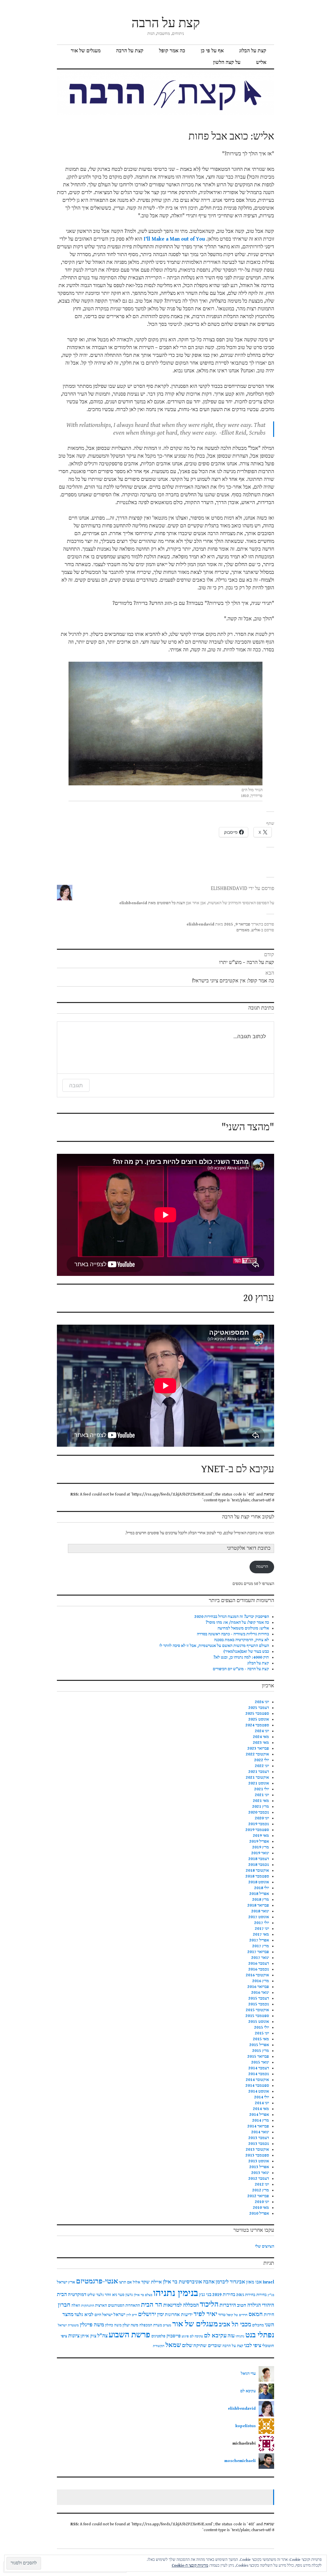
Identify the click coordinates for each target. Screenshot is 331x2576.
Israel (268, 2282)
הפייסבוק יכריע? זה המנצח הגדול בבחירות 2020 (232, 1617)
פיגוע (185, 2336)
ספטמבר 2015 (257, 2016)
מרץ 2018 (261, 1900)
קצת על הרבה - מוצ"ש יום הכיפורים (241, 1669)
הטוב (242, 2305)
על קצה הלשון (227, 62)
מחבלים (258, 2325)
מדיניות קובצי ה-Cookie (190, 2566)
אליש (261, 62)
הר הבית (152, 2305)
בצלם (149, 2295)
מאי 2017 (261, 1935)
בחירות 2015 (246, 2295)
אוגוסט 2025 (259, 1719)
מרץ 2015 (261, 2051)
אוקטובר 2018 (257, 1871)
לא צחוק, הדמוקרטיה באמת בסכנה (241, 1640)
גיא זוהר (111, 2295)
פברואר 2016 (258, 1987)
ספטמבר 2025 (257, 1714)
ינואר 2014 (260, 2132)
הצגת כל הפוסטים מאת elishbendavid (152, 903)
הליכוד (209, 2305)
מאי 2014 (261, 2109)
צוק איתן (88, 2336)
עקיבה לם (196, 2336)
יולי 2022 (262, 1760)
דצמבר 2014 (259, 2068)
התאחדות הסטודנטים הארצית (117, 2306)
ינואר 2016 (260, 1993)
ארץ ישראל (66, 2282)
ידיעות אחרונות (179, 2315)
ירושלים (147, 2314)
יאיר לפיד (205, 2314)
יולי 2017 (262, 1923)
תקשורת (159, 2346)
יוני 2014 (262, 2103)
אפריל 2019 (259, 1841)
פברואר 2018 (258, 1905)
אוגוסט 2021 (259, 1783)
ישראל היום (103, 2315)
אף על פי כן (212, 51)
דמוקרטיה (77, 2295)
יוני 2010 (262, 2202)
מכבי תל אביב (235, 2325)
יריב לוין (132, 2315)
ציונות (74, 2336)
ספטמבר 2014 (257, 2086)
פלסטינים (158, 2336)
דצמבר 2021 (259, 1772)
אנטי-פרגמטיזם (97, 2281)
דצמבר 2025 (259, 1708)
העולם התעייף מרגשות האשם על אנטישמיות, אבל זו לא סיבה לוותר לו (214, 1646)
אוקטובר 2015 (257, 2010)
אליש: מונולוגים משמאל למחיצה (243, 1628)
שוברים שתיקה (207, 2346)
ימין (160, 2315)
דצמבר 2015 (259, 1998)
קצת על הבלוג (253, 51)
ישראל (119, 2315)
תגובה (76, 1085)
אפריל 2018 (259, 1894)
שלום (187, 2346)
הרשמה (262, 1567)
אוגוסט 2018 (259, 1882)
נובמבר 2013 (259, 2144)
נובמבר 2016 (259, 1969)
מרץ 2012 (261, 2190)
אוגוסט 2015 (259, 2022)
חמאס (256, 2314)
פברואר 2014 (258, 2126)
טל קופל (232, 2315)
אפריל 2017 (259, 1940)
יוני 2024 (262, 1731)
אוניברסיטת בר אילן (182, 2282)
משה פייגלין (92, 2325)
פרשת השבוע (129, 2335)
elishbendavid (200, 924)
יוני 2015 (262, 2033)
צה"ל (102, 2336)
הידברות (228, 2305)
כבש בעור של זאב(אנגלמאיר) (246, 1652)
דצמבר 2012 (259, 2179)
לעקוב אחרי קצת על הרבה (248, 1517)
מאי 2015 (261, 2039)
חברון (64, 2305)
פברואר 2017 (258, 1952)
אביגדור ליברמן (230, 2282)
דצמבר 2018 (259, 1859)
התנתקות (88, 2306)
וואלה (76, 2306)
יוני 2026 (262, 1702)
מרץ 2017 (261, 1946)
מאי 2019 (261, 1836)
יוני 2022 (262, 1766)
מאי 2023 (261, 1743)
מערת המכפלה (151, 2325)
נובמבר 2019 (259, 1824)
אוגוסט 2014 (259, 2091)
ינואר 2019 (260, 1853)
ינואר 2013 (260, 2173)
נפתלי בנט (260, 2335)
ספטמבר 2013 (257, 2155)
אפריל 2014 (259, 2115)
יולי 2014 (262, 2097)
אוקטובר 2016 (257, 1975)
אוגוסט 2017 (259, 1917)
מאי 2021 (261, 1801)
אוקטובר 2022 (257, 1754)
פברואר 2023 (258, 1748)
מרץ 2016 (261, 1981)
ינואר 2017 (260, 1958)
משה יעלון (130, 2325)
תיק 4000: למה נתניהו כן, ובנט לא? (241, 1657)
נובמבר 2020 (259, 1812)
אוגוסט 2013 (259, 2161)
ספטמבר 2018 (257, 1876)
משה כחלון (113, 2325)
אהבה (209, 2282)
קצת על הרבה (166, 23)
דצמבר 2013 (259, 2138)
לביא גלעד (84, 2315)
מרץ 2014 (261, 2121)
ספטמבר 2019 (257, 1830)
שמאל (173, 2345)
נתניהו (240, 2336)
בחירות (262, 2295)
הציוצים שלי (265, 2246)
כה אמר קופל (172, 51)
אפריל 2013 (259, 2167)
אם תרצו (125, 2282)
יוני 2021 (262, 1795)
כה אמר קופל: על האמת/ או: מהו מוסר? (237, 1623)
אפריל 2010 (259, 2214)
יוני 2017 (262, 1929)
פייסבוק (174, 2336)
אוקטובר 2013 (257, 2150)
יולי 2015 (262, 2028)
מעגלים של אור (86, 51)
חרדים (243, 2315)
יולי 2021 (262, 1789)
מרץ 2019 (261, 1847)
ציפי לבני (253, 2346)
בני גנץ (205, 2295)
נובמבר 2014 (259, 2074)
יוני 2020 (262, 1818)
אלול (137, 2282)
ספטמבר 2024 (257, 1725)
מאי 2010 (261, 2208)
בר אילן (139, 2295)
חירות (269, 2315)
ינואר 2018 (260, 1911)
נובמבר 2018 (259, 1865)
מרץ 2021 (261, 1807)
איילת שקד (152, 2282)
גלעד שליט (96, 2295)
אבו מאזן (254, 2282)
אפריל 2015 (259, 2045)
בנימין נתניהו (176, 2293)
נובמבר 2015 (259, 2004)
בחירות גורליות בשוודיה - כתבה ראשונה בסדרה (233, 1634)
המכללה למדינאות (181, 2305)
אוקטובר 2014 (257, 2080)
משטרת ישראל (68, 2325)
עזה (231, 2336)
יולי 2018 (262, 1888)
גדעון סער (125, 2295)
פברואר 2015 (258, 2057)
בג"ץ (271, 2295)
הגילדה (254, 2305)
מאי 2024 (261, 1737)
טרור (222, 2315)
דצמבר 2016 (259, 1964)
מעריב (167, 2325)
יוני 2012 (262, 2184)
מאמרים (243, 930)
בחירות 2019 (224, 2295)
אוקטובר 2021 (257, 1778)
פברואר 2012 (258, 2196)
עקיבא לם (215, 2336)
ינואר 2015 (260, 2062)
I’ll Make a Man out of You (174, 239)
